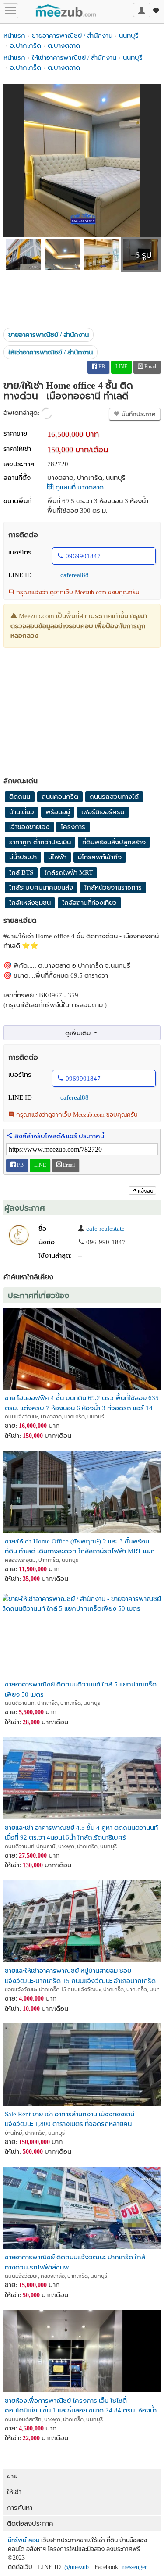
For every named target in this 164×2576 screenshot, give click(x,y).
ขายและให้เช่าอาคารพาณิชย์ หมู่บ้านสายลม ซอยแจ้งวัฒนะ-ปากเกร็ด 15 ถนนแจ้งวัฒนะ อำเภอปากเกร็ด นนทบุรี (80, 1975)
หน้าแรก (14, 36)
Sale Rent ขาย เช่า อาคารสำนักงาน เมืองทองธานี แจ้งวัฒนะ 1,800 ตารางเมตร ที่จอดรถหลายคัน (70, 2119)
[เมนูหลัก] (10, 11)
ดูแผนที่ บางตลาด (79, 487)
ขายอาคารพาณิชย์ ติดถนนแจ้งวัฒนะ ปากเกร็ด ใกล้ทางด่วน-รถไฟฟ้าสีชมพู (75, 2262)
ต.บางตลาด (64, 46)
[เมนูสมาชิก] (142, 10)
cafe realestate (105, 1229)
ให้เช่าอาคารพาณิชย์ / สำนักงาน (74, 57)
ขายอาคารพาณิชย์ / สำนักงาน (72, 36)
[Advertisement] (82, 299)
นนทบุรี (129, 36)
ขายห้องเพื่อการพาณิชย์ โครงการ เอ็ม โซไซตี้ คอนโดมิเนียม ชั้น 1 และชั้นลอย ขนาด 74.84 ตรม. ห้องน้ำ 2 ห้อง (81, 2405)
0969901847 (83, 556)
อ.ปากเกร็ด (26, 46)
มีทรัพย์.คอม (24, 2540)
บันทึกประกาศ (138, 414)
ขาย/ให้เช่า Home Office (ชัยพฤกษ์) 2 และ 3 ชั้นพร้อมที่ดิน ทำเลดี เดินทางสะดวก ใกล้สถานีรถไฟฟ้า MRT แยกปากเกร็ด (80, 1546)
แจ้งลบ (146, 1191)
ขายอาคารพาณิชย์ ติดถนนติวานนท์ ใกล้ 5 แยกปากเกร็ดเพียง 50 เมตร (81, 1689)
